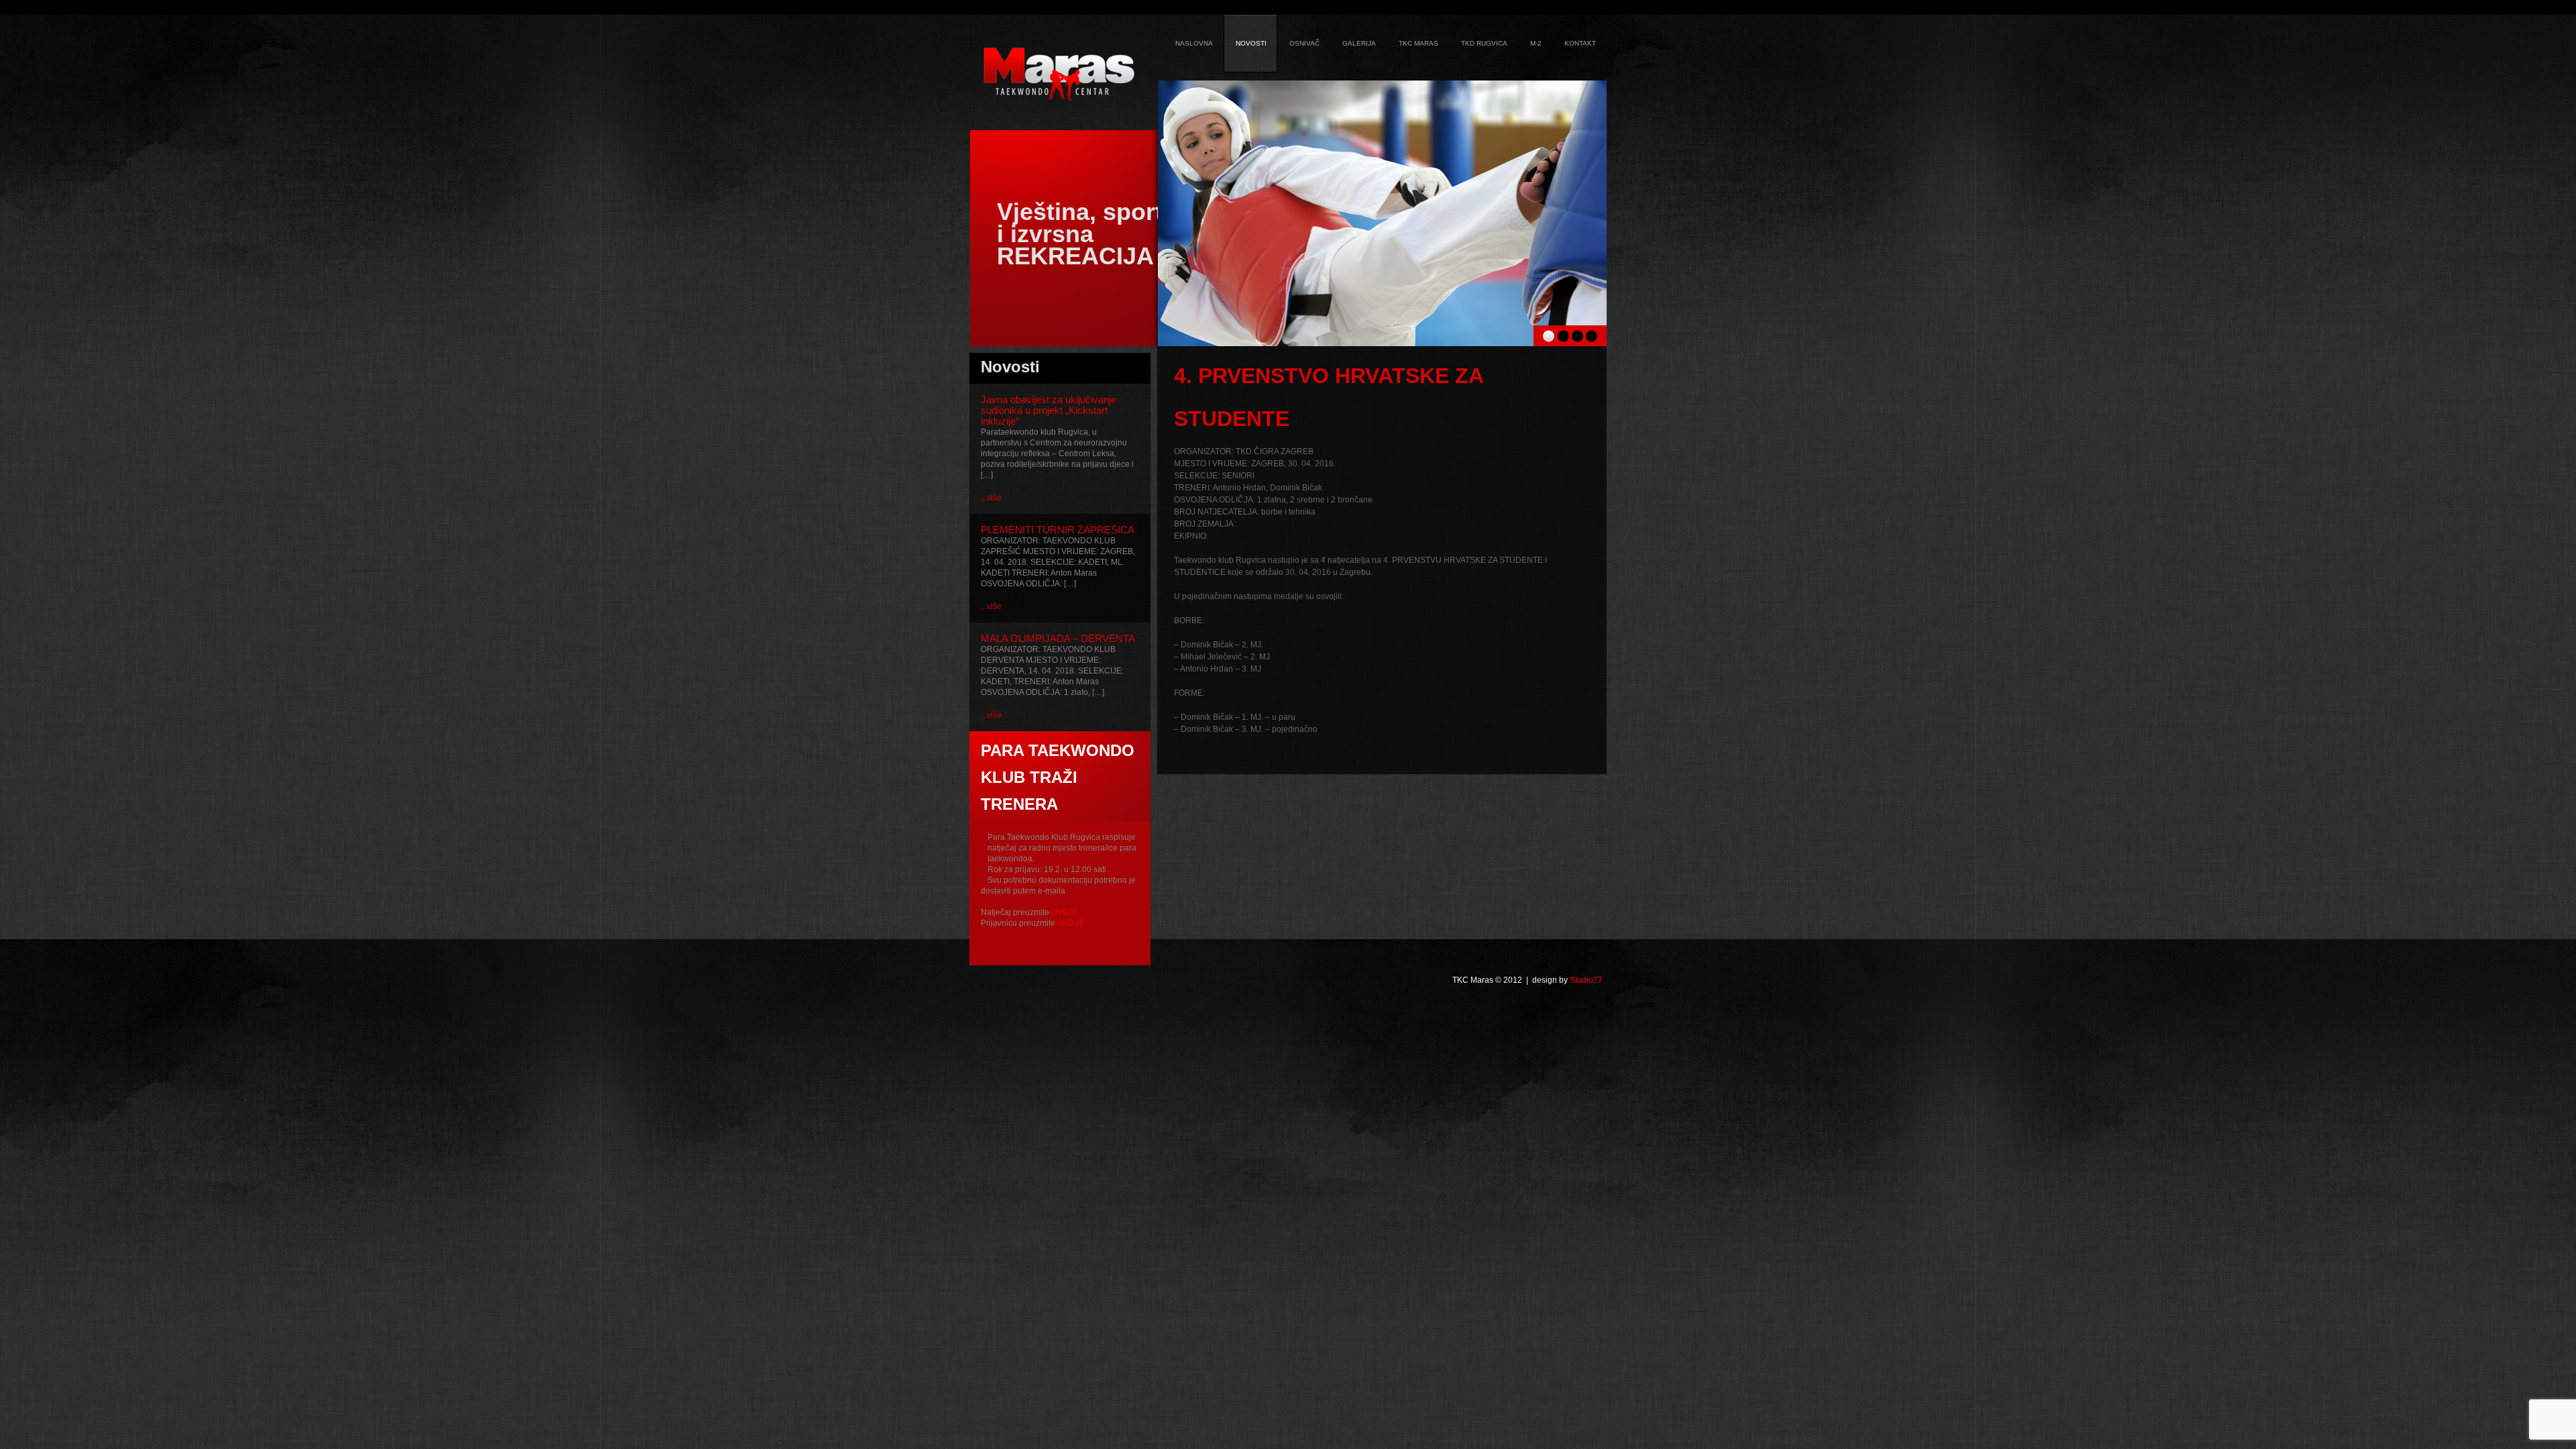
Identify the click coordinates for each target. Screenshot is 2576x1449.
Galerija (1359, 43)
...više (991, 498)
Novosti (1251, 43)
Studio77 (1586, 980)
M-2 (1536, 43)
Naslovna (1194, 43)
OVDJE (1065, 912)
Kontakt (1580, 43)
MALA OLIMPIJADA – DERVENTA (1058, 638)
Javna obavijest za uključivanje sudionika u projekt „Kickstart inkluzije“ (1049, 410)
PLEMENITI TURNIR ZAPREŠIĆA (1058, 530)
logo (1059, 74)
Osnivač (1304, 43)
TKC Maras (1418, 43)
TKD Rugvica (1484, 43)
